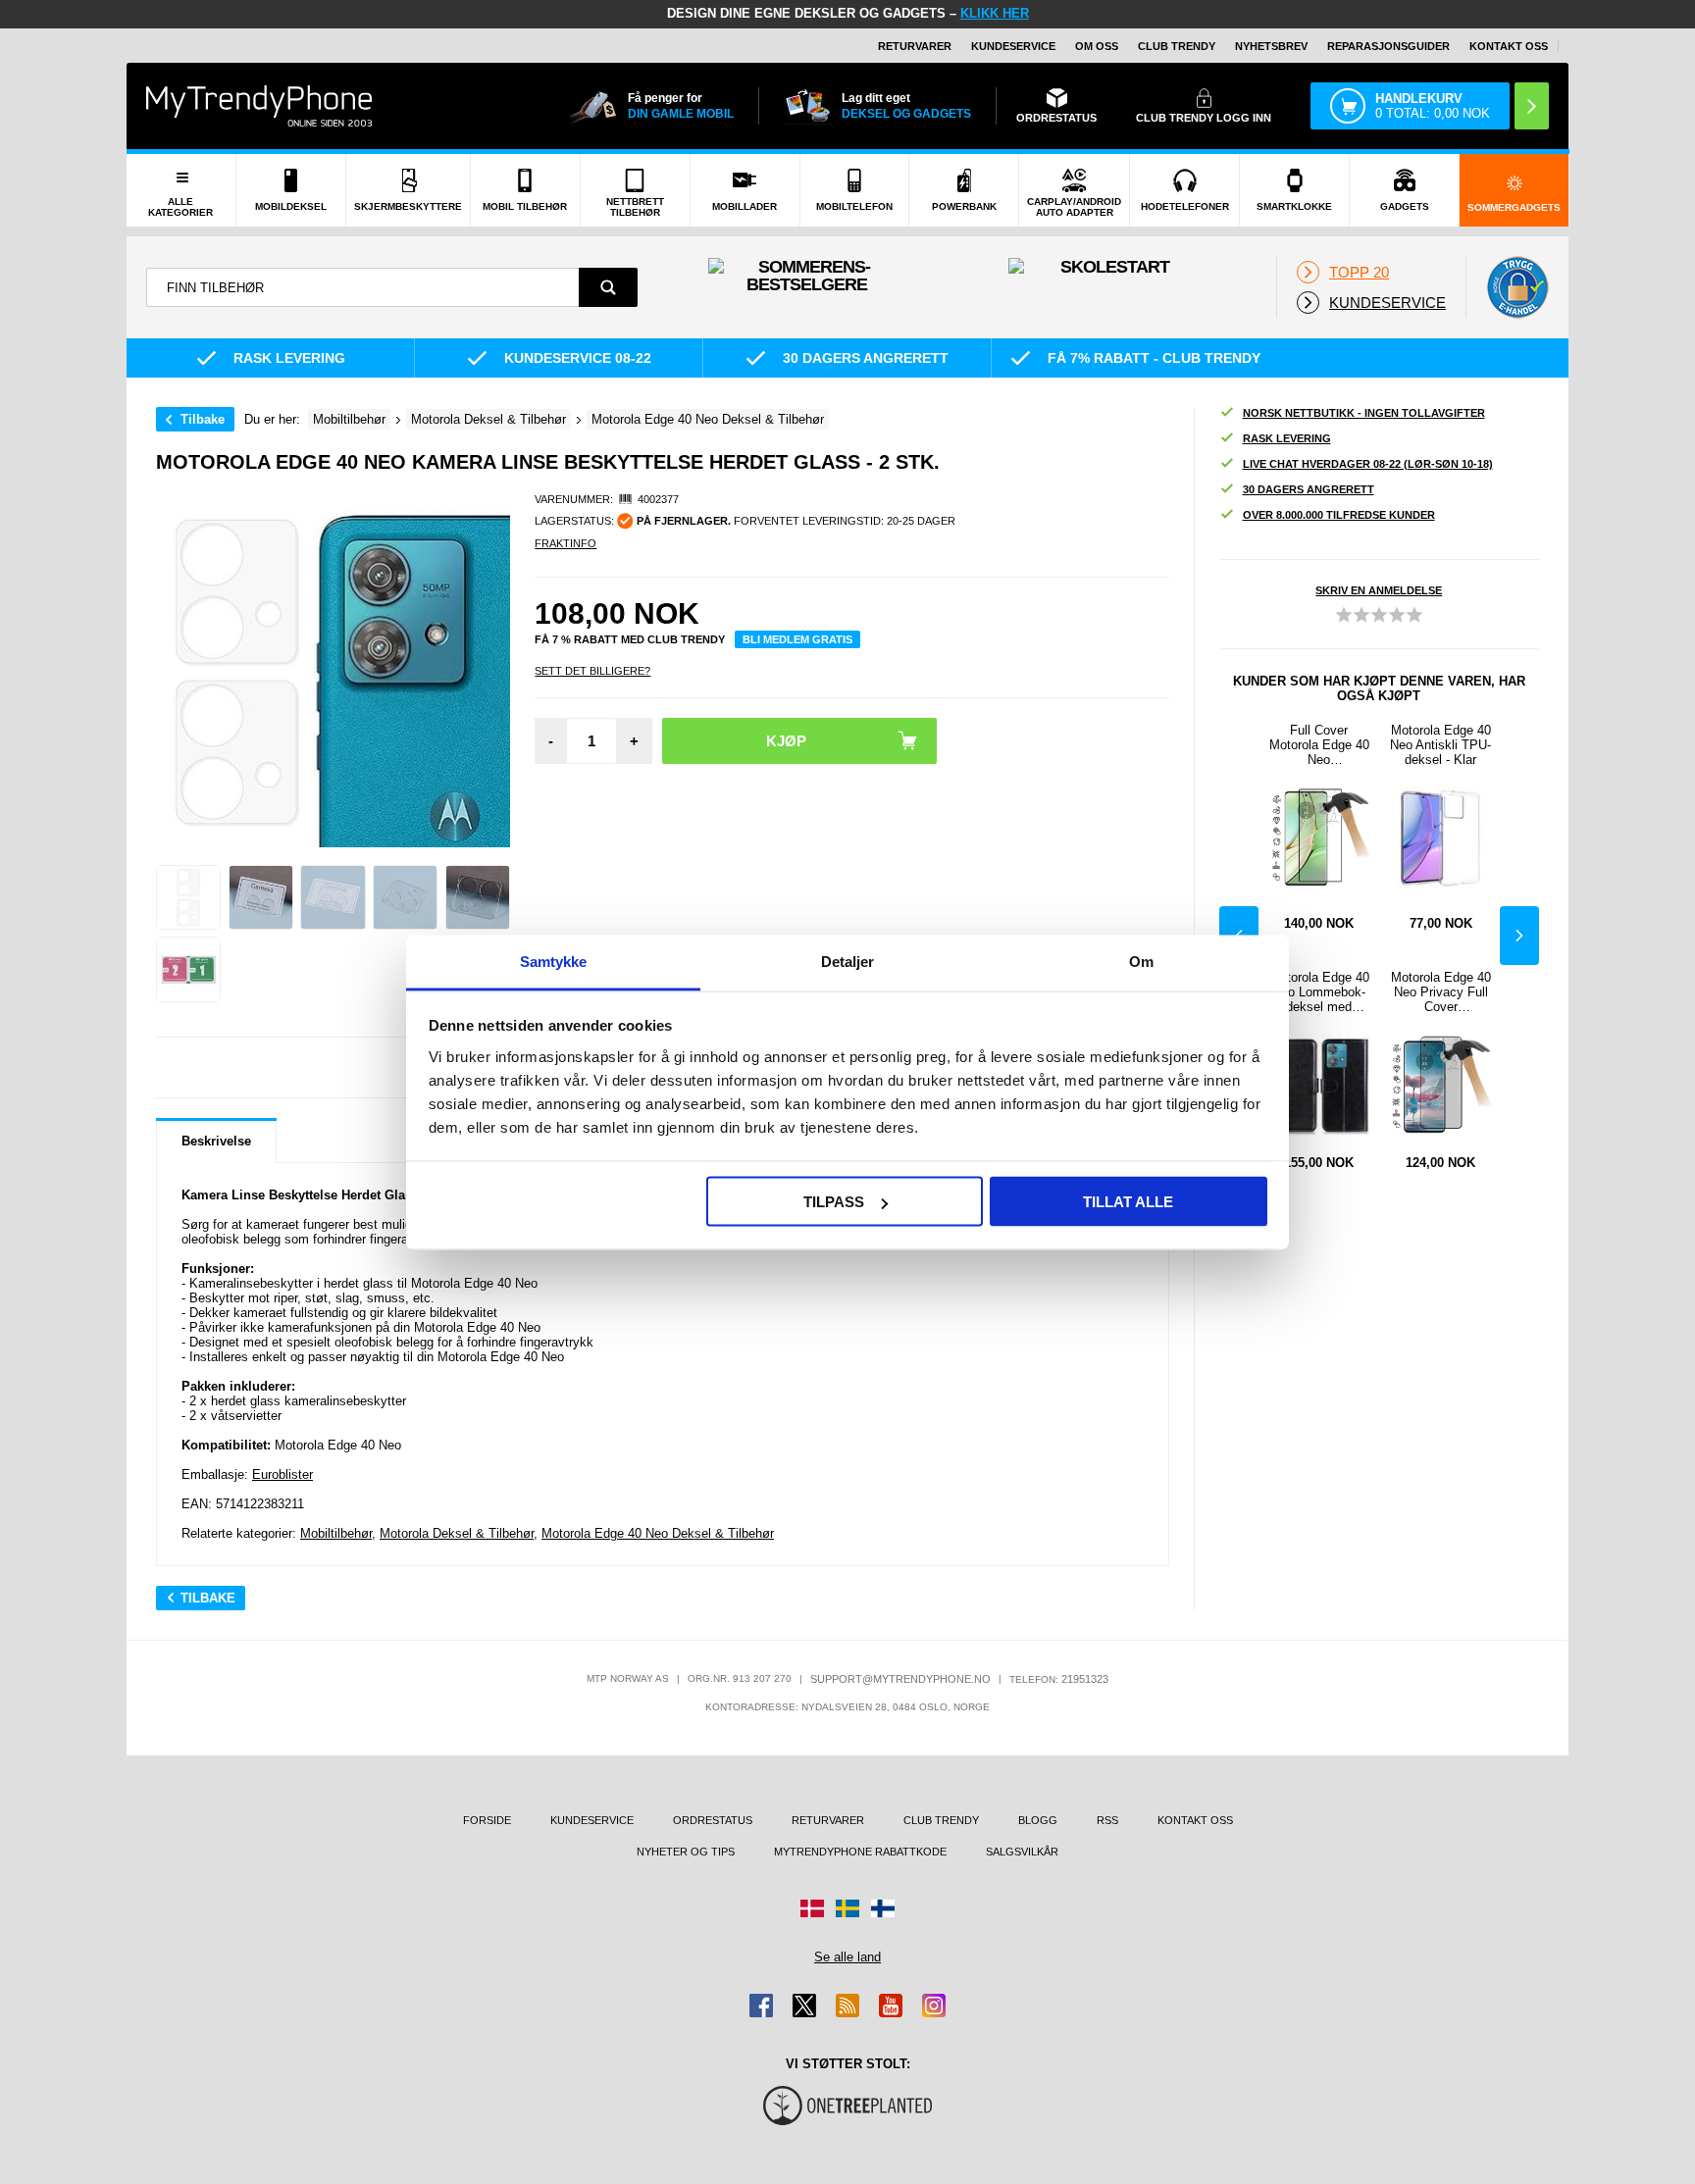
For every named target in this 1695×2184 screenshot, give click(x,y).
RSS (1107, 1820)
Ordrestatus (713, 1820)
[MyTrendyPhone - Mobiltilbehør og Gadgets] (259, 105)
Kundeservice (1013, 46)
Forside (487, 1820)
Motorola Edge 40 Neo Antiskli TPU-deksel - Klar (1440, 745)
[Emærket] (1517, 287)
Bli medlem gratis (797, 639)
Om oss (1097, 46)
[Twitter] (804, 2006)
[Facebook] (761, 2006)
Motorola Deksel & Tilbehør (457, 1533)
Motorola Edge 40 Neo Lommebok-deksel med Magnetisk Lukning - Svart (1319, 992)
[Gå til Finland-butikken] (883, 1908)
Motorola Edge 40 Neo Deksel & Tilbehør (658, 1533)
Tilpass (834, 1202)
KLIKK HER (995, 13)
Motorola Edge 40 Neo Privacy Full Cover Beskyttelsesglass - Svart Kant (1441, 992)
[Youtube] (891, 2006)
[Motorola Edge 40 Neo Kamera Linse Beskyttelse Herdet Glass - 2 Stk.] (188, 897)
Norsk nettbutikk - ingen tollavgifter (1364, 413)
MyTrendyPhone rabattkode (860, 1852)
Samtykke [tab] (554, 961)
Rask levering (1287, 438)
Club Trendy (1177, 46)
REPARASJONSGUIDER (1388, 46)
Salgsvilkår (1022, 1852)
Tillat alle (1128, 1202)
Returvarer (915, 46)
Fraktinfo (565, 543)
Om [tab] (1141, 961)
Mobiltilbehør (336, 1533)
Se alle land (847, 1957)
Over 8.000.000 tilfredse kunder (1339, 515)
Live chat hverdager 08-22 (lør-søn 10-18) (1368, 464)
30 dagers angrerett (1309, 489)
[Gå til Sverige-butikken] (847, 1908)
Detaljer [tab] (848, 961)
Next (1519, 936)
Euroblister (282, 1474)
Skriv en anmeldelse (1379, 590)
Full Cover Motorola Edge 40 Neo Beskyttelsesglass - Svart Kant (1319, 745)
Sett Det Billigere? (592, 671)
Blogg (1038, 1820)
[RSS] (847, 2006)
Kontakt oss (1509, 46)
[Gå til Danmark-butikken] (812, 1908)
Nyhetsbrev (1271, 46)
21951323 (1085, 1679)
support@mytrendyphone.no (900, 1679)
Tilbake (203, 419)
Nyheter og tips (686, 1852)
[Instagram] (934, 2006)
